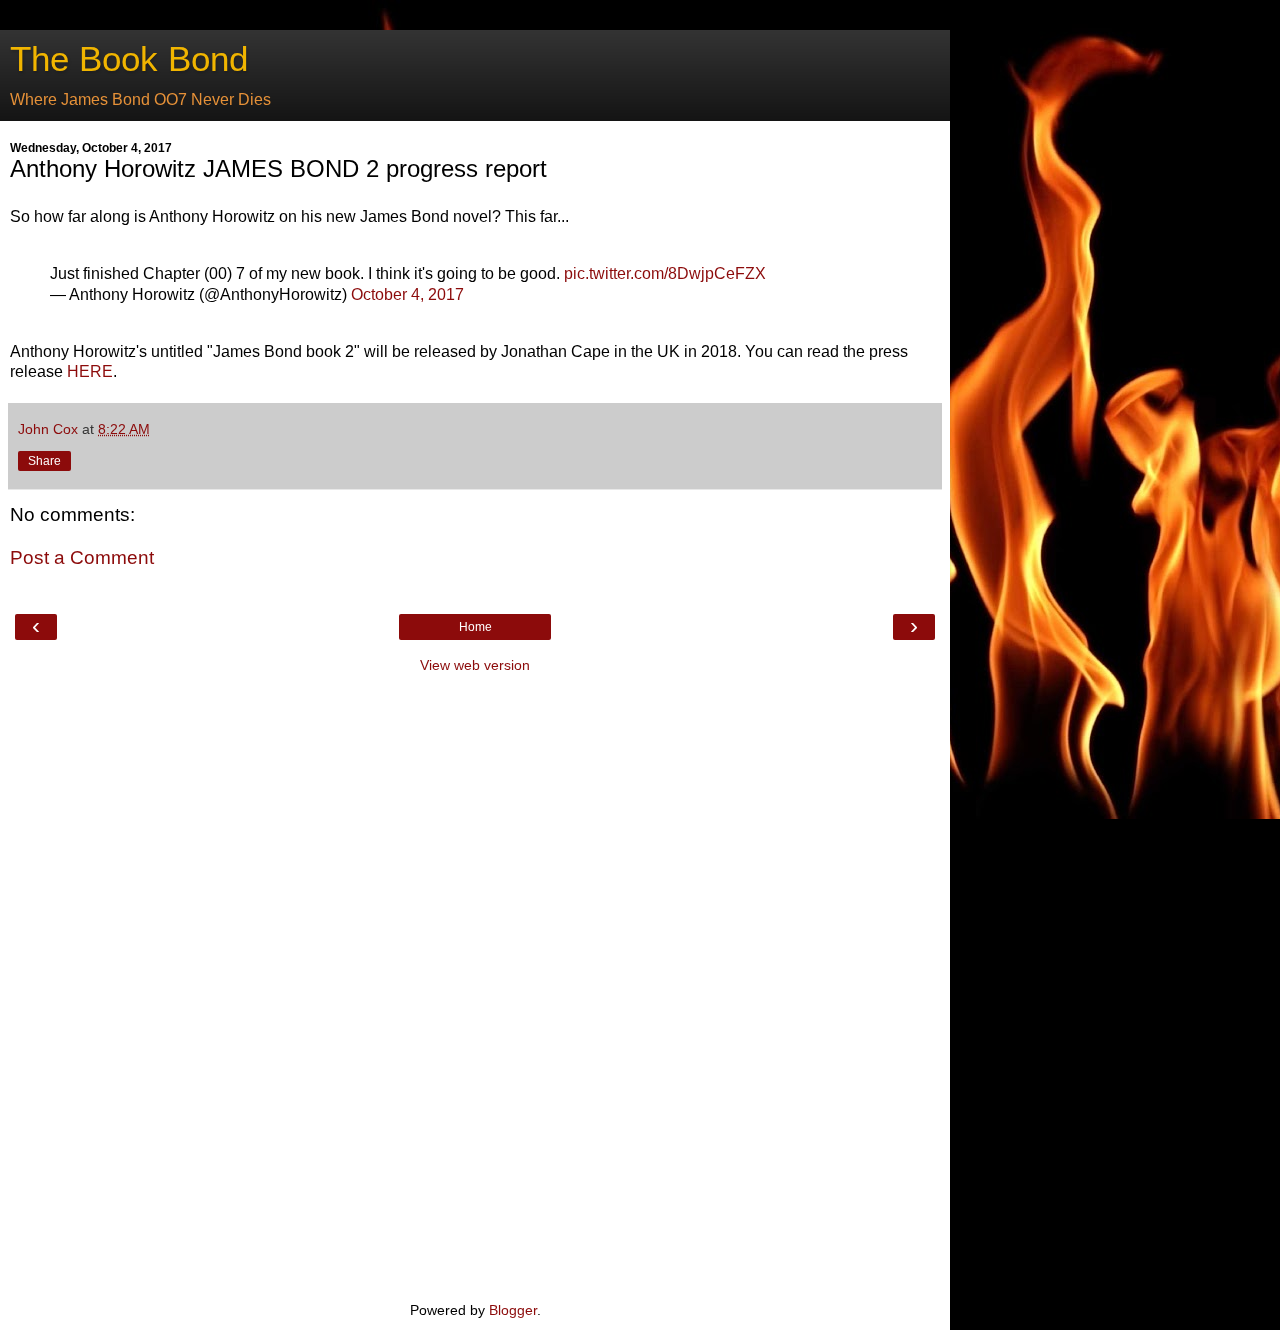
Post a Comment (82, 557)
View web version (475, 665)
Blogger (513, 1310)
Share (44, 461)
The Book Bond (129, 59)
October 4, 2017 (407, 294)
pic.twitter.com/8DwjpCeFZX (665, 273)
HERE (90, 371)
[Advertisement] (475, 985)
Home (475, 627)
